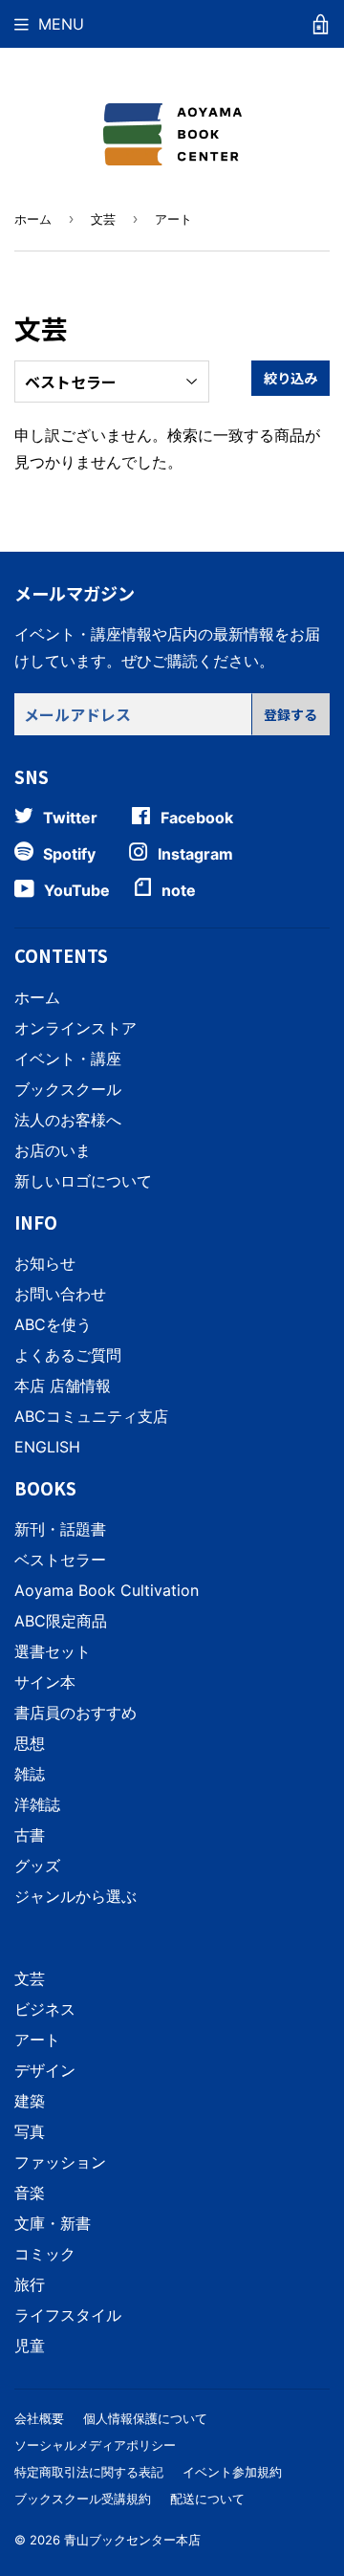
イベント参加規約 (232, 2472)
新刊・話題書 (60, 1529)
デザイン (45, 2070)
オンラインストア (75, 1028)
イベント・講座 (68, 1059)
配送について (207, 2499)
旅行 (30, 2284)
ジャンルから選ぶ (75, 1896)
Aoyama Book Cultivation (107, 1590)
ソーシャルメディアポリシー (95, 2445)
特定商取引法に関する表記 (89, 2472)
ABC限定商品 (61, 1621)
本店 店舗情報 (63, 1386)
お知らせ (45, 1263)
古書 (30, 1835)
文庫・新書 (53, 2223)
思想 (30, 1743)
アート (37, 2040)
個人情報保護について (145, 2418)
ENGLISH (47, 1447)
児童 (30, 2346)
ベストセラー (60, 1560)
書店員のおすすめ (75, 1713)
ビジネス (45, 2009)
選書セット (53, 1651)
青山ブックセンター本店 (132, 2540)
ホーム (33, 219)
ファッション (60, 2162)
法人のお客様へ (68, 1120)
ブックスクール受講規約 (83, 2499)
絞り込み (290, 378)
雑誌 (30, 1774)
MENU (61, 24)
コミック (45, 2254)
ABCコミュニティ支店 (91, 1416)
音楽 (30, 2193)
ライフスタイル (68, 2315)
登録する (290, 714)
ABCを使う (53, 1324)
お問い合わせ (60, 1294)
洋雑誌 (37, 1804)
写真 (30, 2131)
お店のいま (53, 1150)
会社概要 (39, 2418)
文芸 (103, 219)
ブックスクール (68, 1089)
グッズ (37, 1866)
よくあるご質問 (68, 1355)
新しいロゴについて (83, 1181)
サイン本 (45, 1682)
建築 (30, 2101)
